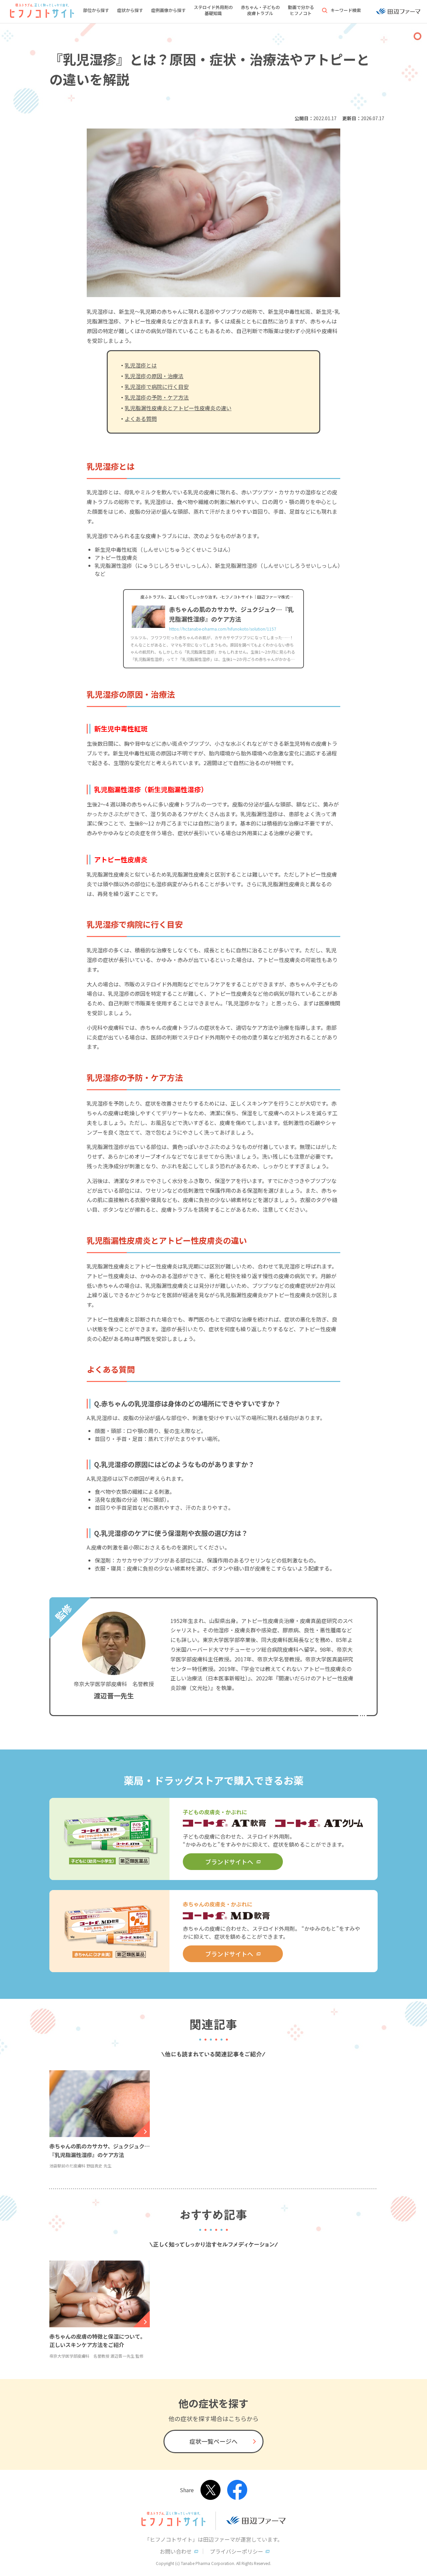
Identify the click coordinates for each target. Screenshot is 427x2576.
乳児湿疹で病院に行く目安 (157, 387)
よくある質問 (141, 419)
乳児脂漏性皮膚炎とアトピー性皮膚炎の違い (178, 408)
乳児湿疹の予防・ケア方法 (157, 397)
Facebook (237, 2490)
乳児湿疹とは (141, 365)
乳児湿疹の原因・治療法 (154, 376)
